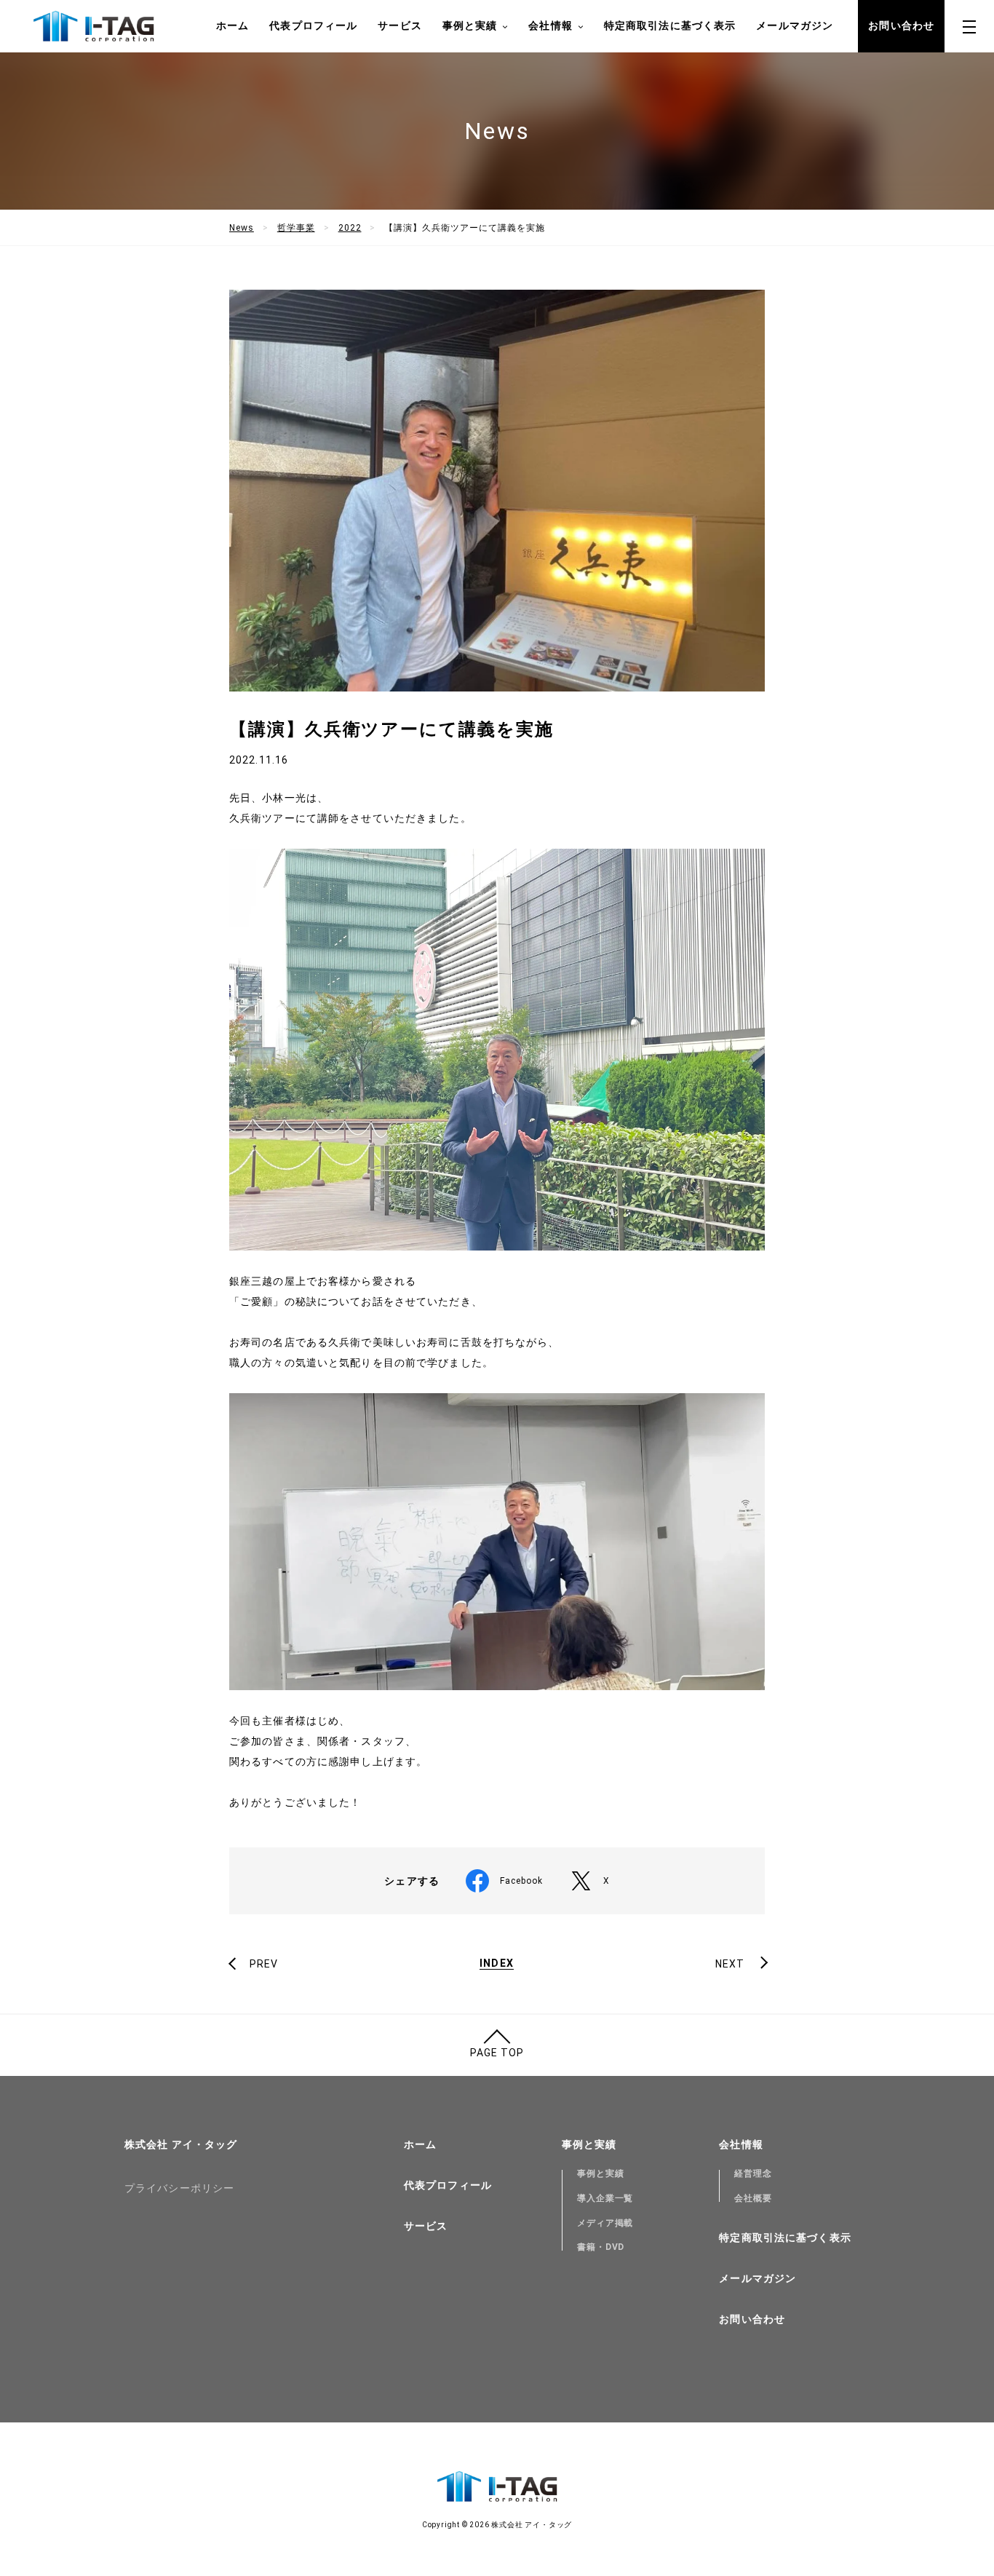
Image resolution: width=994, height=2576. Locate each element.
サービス (399, 25)
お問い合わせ (901, 25)
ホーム (232, 25)
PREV (264, 1964)
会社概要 (753, 2198)
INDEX (497, 1963)
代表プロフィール (313, 25)
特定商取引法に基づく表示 (670, 25)
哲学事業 (296, 228)
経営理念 (753, 2173)
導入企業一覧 (605, 2198)
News (242, 228)
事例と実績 (601, 2173)
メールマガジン (795, 25)
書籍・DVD (601, 2247)
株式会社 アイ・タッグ (181, 2144)
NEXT (730, 1964)
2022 (350, 228)
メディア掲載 (605, 2223)
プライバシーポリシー (179, 2188)
